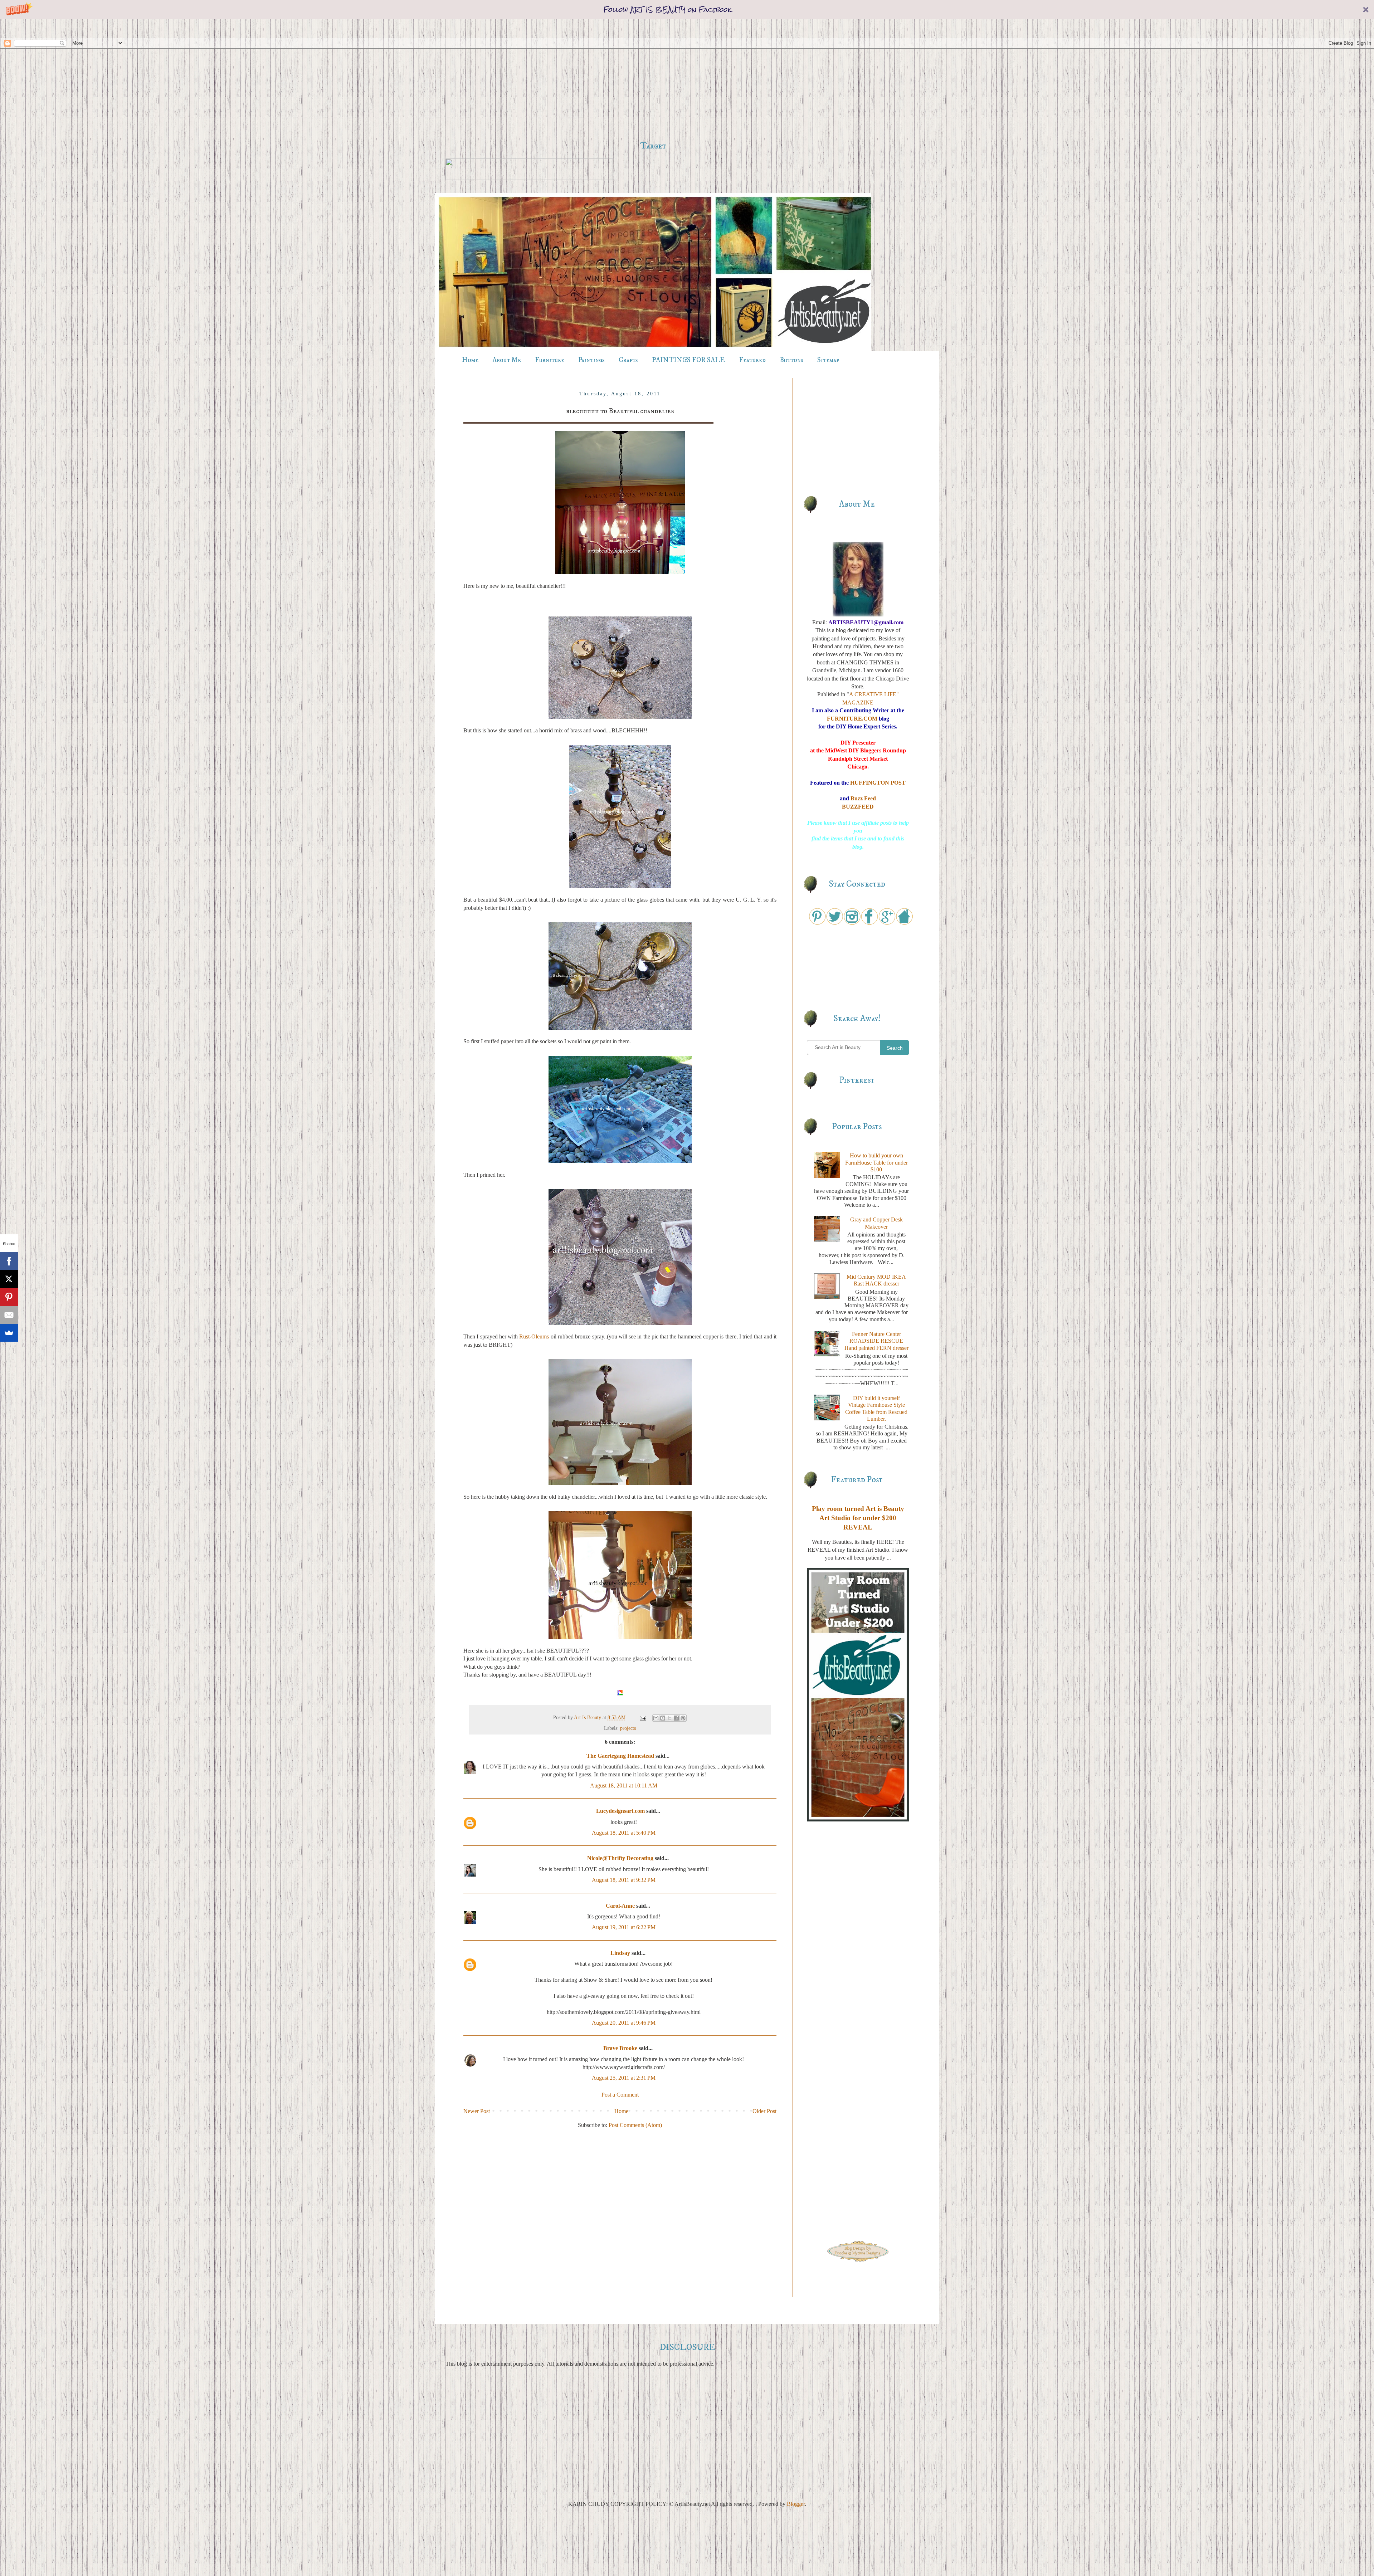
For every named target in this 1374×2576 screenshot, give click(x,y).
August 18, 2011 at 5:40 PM (624, 1833)
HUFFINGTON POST (878, 783)
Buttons (791, 360)
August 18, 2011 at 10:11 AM (624, 1785)
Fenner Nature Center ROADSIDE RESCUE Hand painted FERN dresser (876, 1341)
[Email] (9, 1315)
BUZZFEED (858, 807)
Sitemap (828, 360)
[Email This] (656, 1718)
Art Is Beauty (588, 1717)
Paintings (591, 360)
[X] (9, 1279)
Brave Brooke (620, 2048)
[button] (687, 9)
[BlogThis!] (663, 1718)
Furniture (550, 360)
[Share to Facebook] (676, 1718)
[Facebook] (9, 1261)
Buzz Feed (863, 798)
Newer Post (477, 2111)
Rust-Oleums (534, 1336)
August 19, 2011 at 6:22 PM (624, 1927)
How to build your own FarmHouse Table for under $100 (876, 1162)
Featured (752, 360)
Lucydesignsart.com (620, 1811)
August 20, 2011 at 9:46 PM (624, 2023)
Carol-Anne (620, 1906)
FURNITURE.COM (852, 719)
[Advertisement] (653, 80)
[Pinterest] (9, 1297)
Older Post (764, 2111)
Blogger (796, 2504)
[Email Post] (642, 1717)
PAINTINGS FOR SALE (688, 360)
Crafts (628, 360)
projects (628, 1728)
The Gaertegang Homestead (620, 1756)
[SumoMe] (9, 1333)
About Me (507, 360)
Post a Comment (620, 2095)
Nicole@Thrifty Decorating (620, 1858)
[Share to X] (669, 1718)
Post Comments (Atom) (635, 2125)
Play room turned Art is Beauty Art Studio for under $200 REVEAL (858, 1518)
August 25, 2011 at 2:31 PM (624, 2078)
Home (470, 360)
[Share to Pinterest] (683, 1718)
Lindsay (620, 1953)
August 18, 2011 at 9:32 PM (624, 1880)
